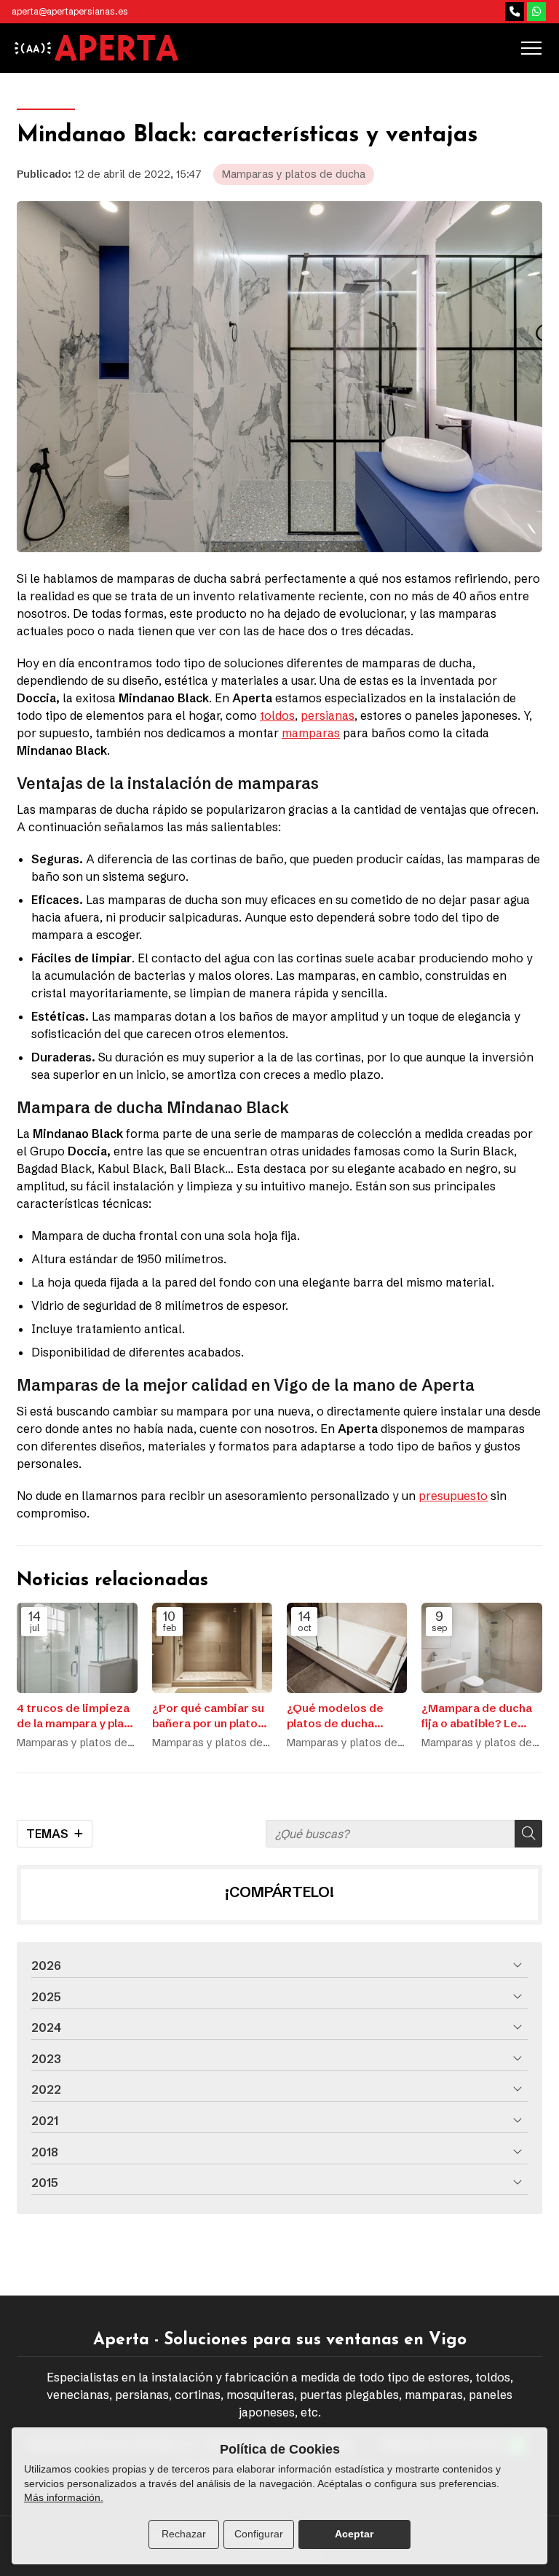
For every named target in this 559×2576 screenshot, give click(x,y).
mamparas (311, 733)
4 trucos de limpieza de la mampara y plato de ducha (76, 1716)
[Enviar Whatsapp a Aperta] (536, 12)
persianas (328, 715)
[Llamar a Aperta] (515, 12)
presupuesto (453, 1496)
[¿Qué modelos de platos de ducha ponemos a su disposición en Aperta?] (347, 1648)
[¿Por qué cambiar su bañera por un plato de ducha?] (212, 1648)
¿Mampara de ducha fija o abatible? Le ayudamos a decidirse (477, 1716)
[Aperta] (116, 48)
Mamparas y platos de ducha (294, 174)
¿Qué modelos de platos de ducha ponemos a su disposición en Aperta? (335, 1716)
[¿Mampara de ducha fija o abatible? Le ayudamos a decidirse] (481, 1648)
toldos (277, 715)
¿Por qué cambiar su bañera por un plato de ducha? (208, 1716)
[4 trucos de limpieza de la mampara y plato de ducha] (77, 1648)
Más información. (64, 2497)
